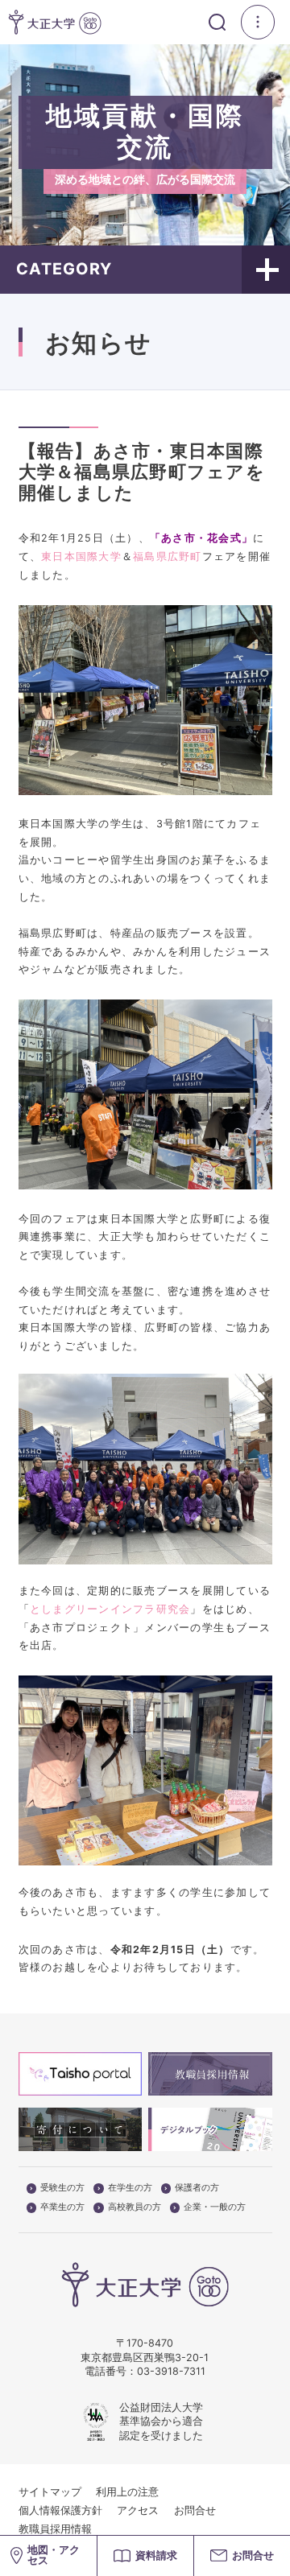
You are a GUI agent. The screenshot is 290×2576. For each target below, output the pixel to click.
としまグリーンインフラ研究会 (110, 1609)
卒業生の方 (62, 2207)
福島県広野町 (168, 556)
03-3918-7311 (171, 2371)
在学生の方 (130, 2188)
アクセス (138, 2510)
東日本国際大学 (81, 556)
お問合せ (195, 2510)
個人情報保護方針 (60, 2510)
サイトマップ (50, 2492)
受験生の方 (62, 2188)
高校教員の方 (135, 2207)
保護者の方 (197, 2188)
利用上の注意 (127, 2492)
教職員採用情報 (55, 2529)
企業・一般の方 (215, 2207)
